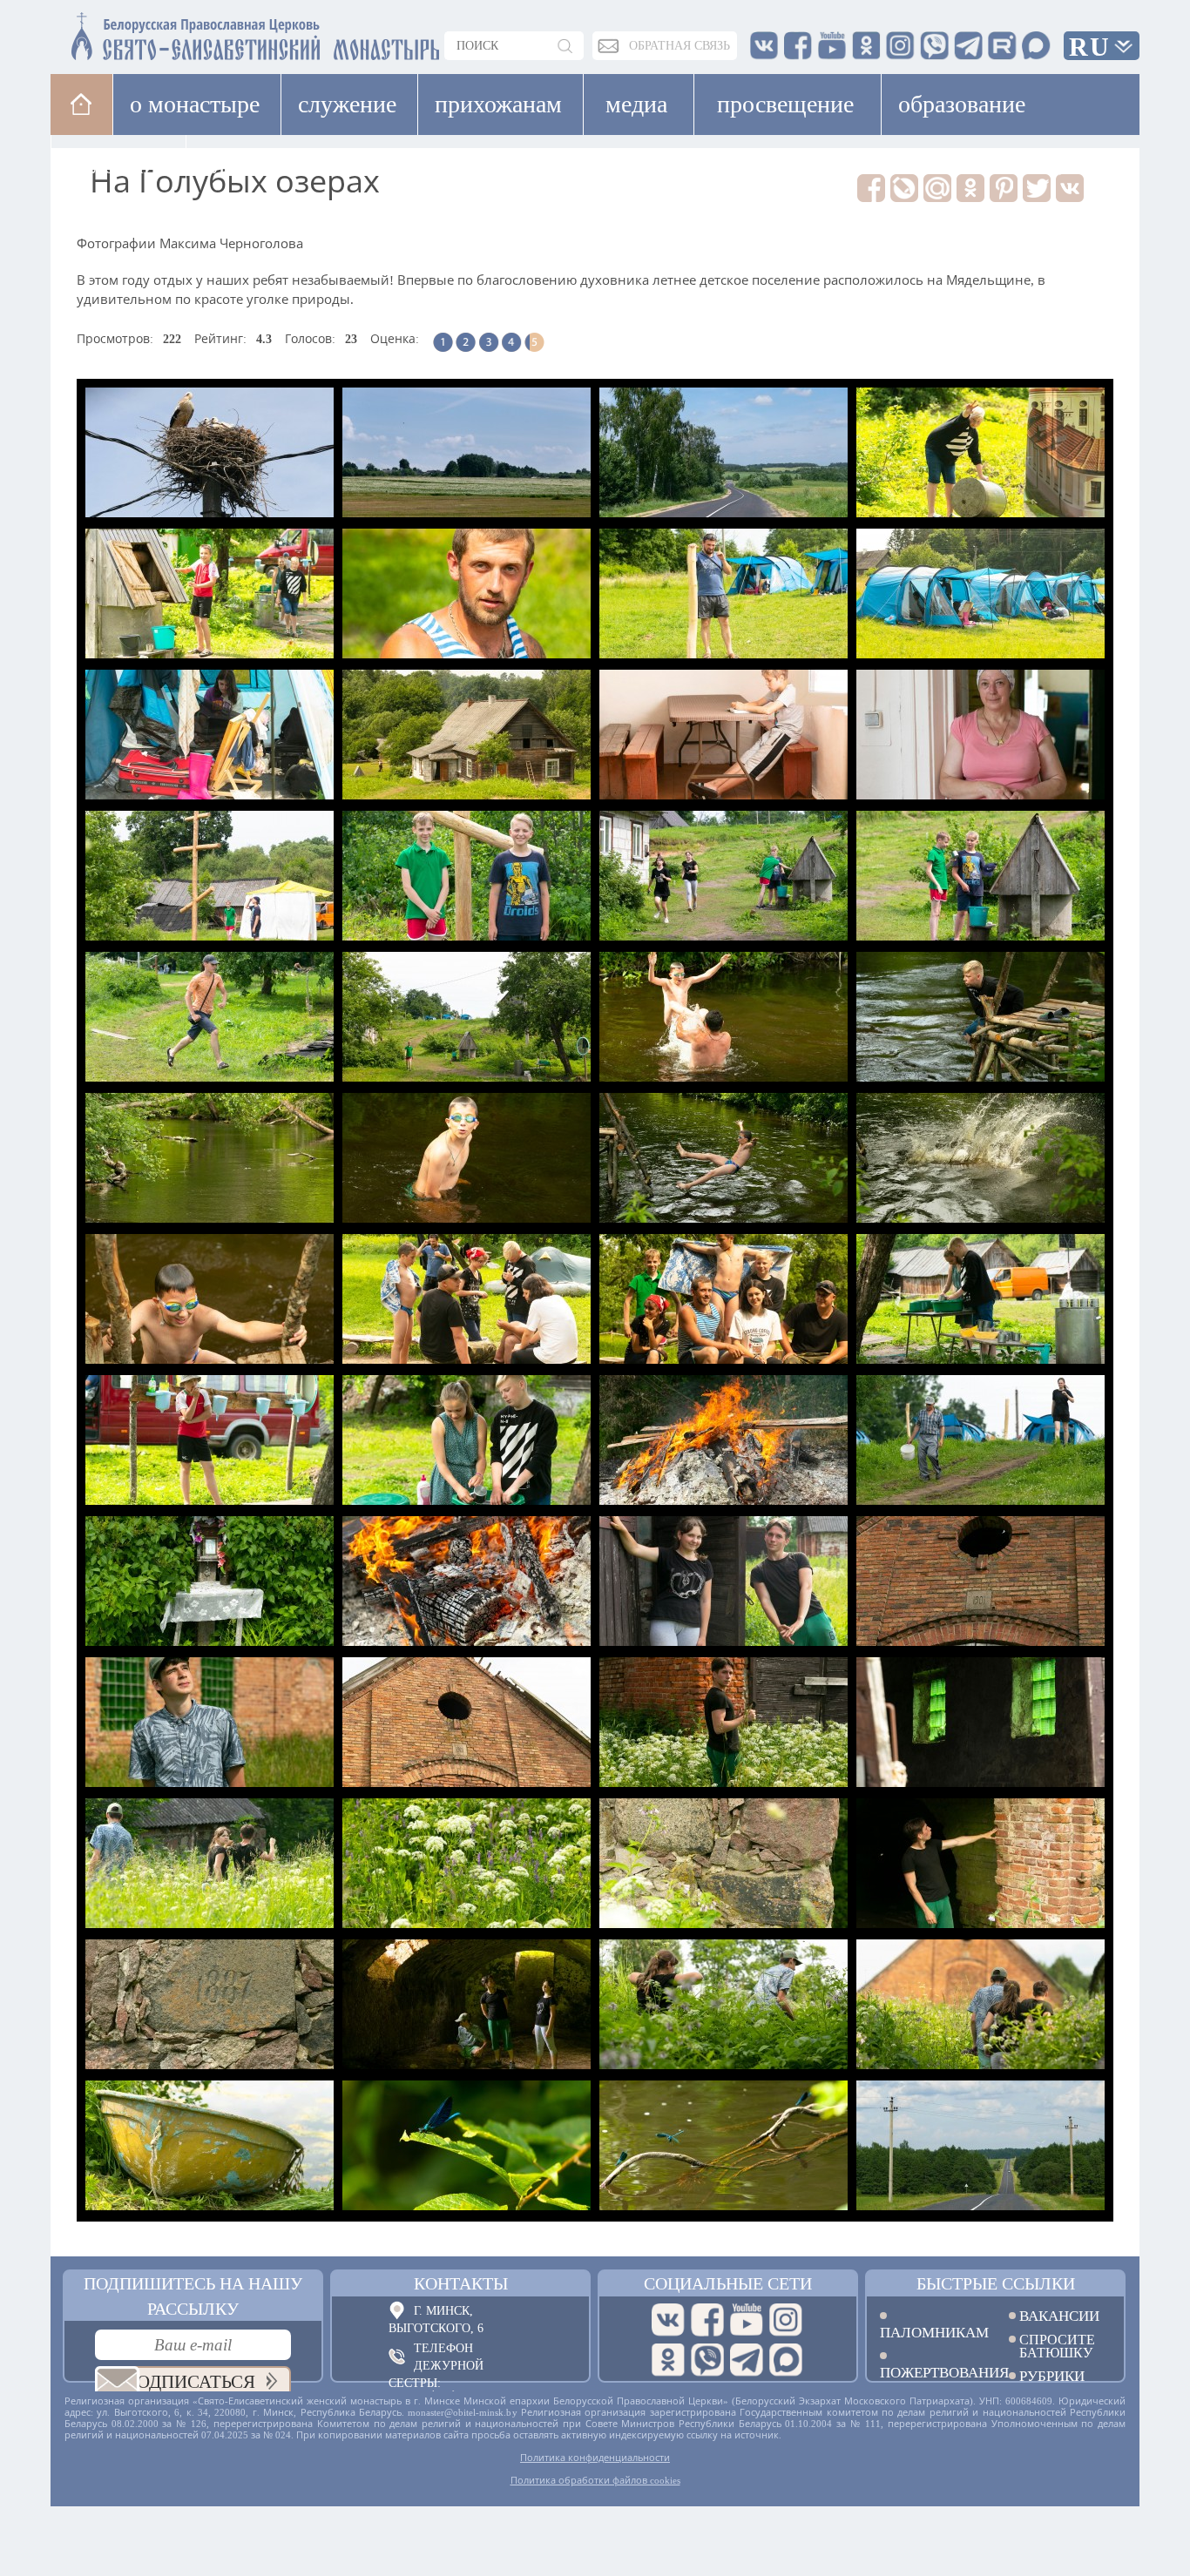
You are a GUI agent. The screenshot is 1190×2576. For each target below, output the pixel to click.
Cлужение (347, 104)
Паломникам (931, 2332)
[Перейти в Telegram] (747, 2360)
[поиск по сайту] (566, 46)
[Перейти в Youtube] (747, 2320)
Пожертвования (931, 2372)
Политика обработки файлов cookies (595, 2480)
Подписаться (189, 2382)
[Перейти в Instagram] (786, 2320)
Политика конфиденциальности (595, 2458)
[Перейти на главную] (152, 33)
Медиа (636, 104)
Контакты (461, 2283)
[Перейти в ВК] (668, 2320)
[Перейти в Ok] (668, 2360)
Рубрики (1052, 2376)
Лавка (241, 165)
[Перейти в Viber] (707, 2360)
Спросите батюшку (1057, 2346)
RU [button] (1090, 47)
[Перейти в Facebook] (707, 2320)
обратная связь (680, 46)
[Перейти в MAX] (786, 2360)
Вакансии (1059, 2316)
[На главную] (81, 104)
